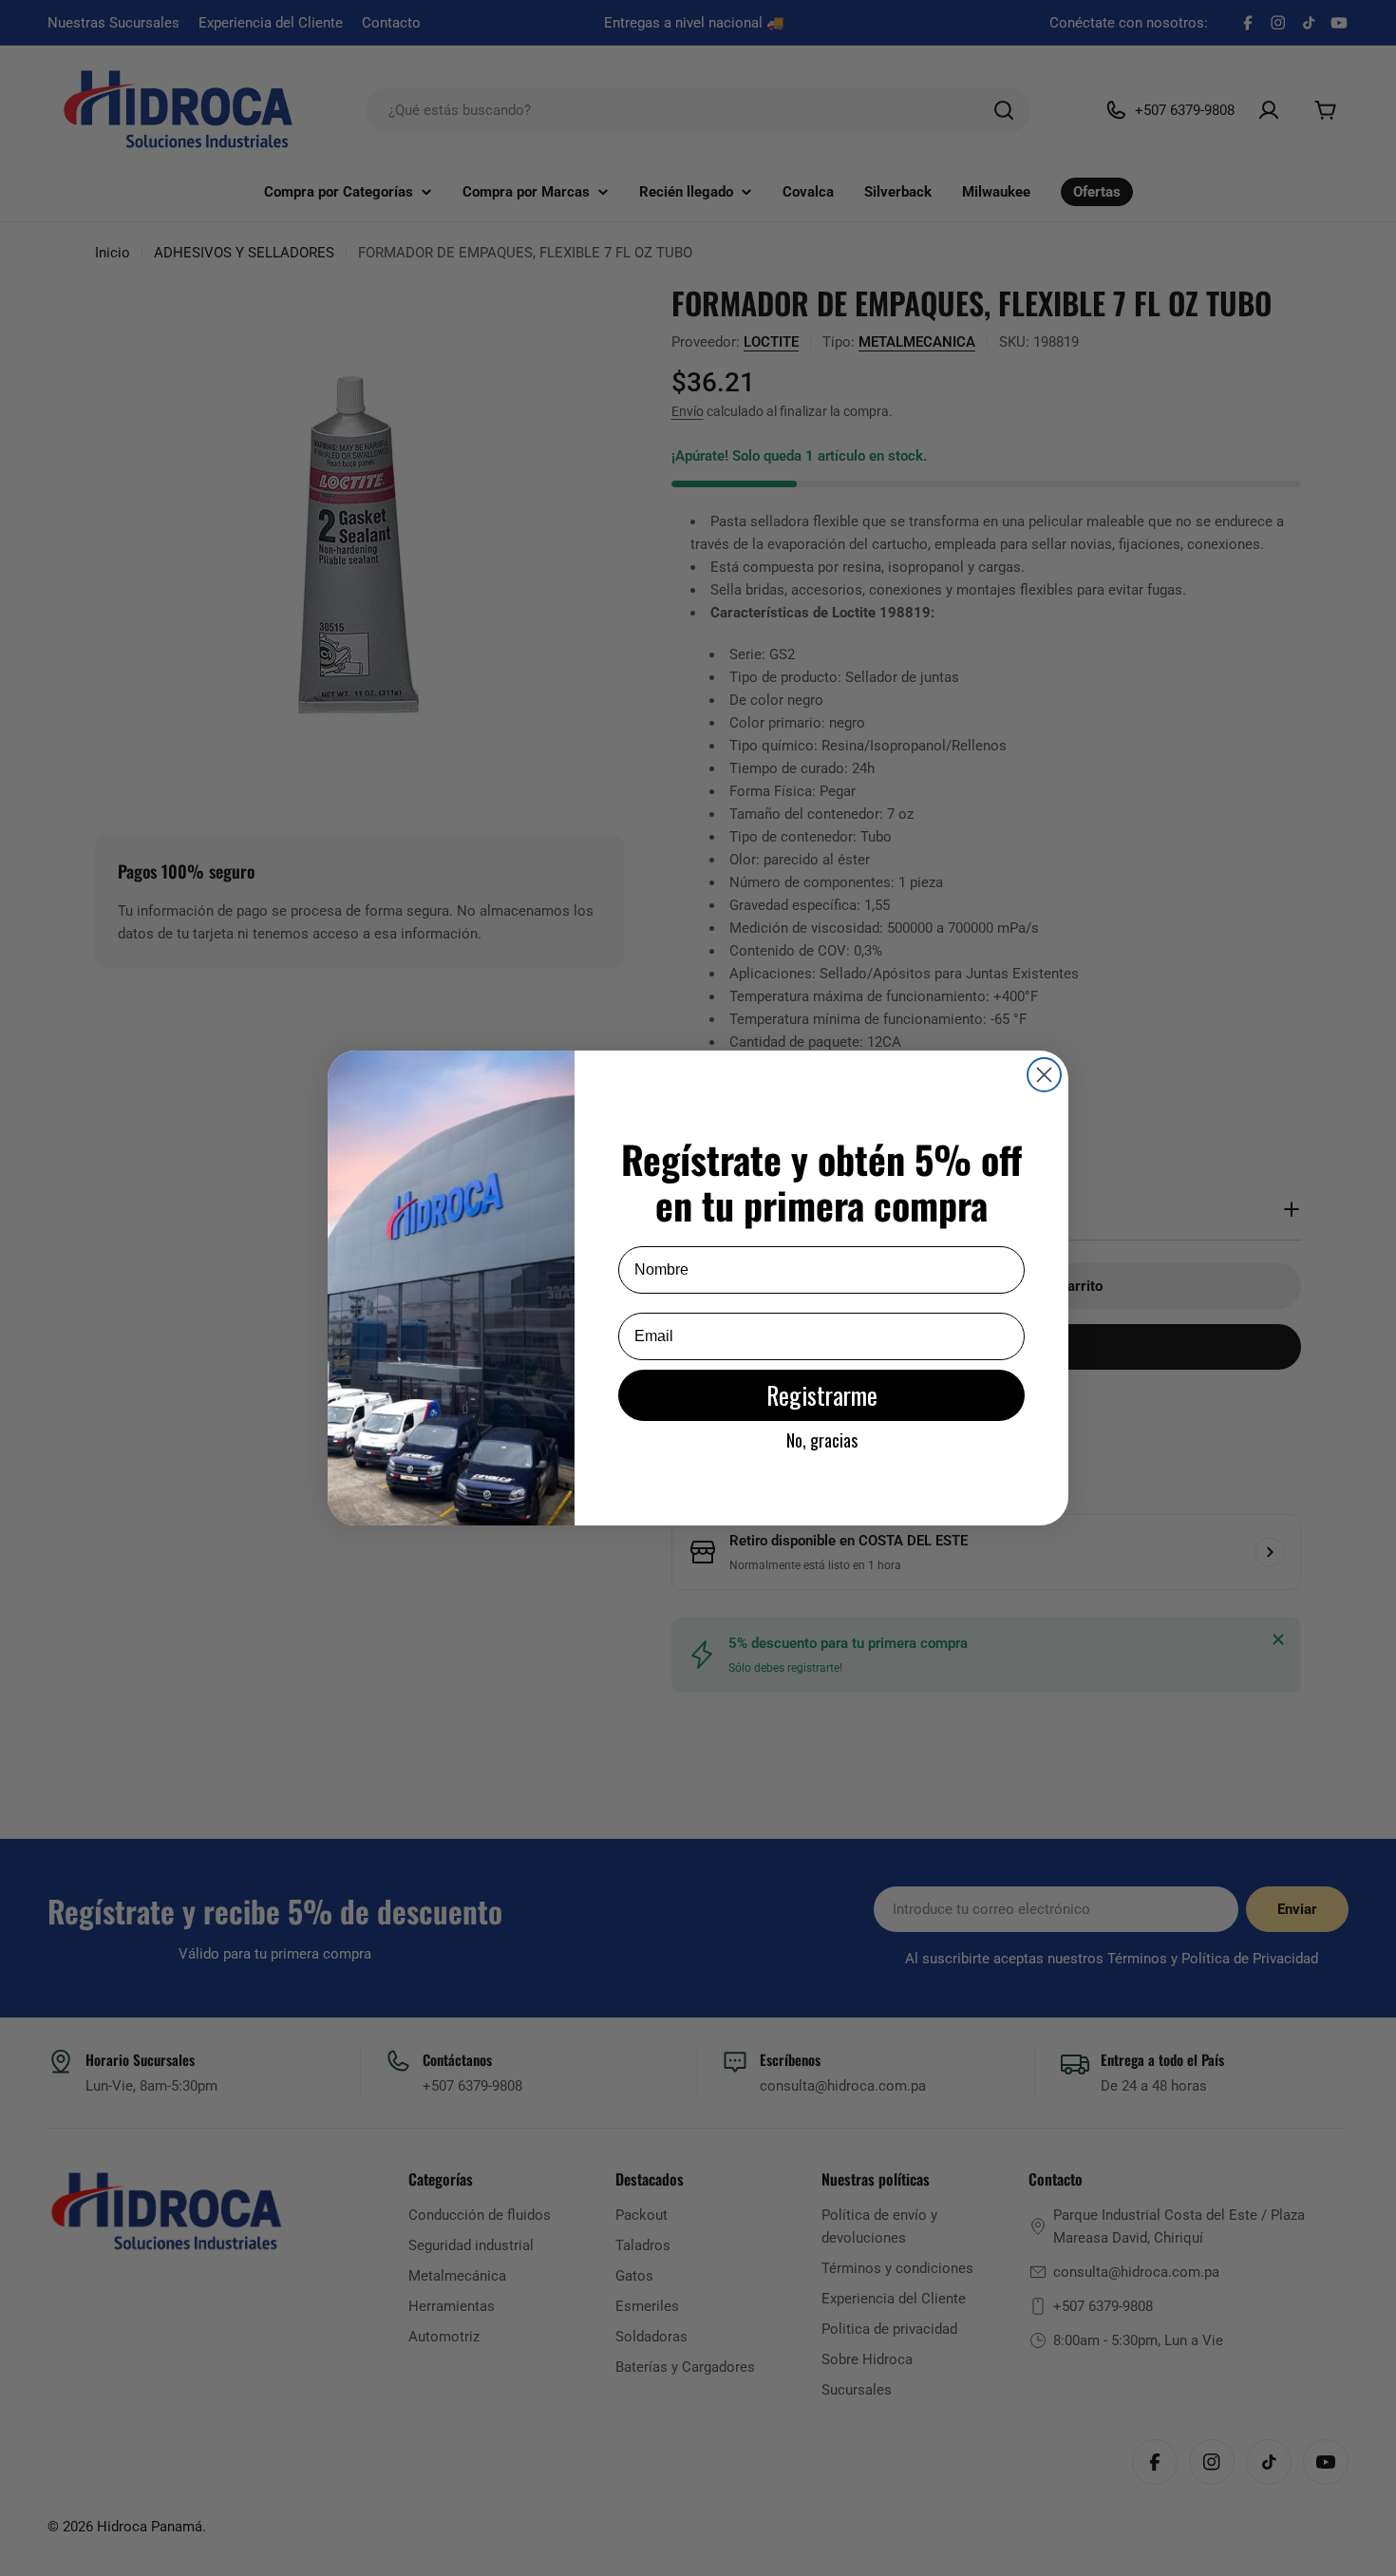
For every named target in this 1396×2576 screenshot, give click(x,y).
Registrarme (822, 1395)
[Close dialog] (1044, 1075)
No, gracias (822, 1440)
